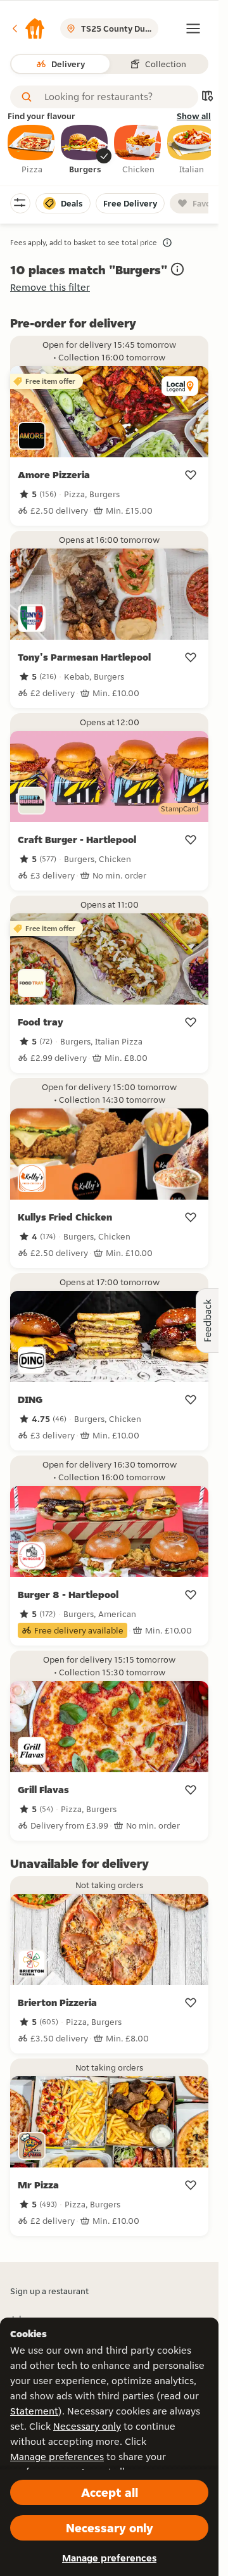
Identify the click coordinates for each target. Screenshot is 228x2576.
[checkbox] (32, 150)
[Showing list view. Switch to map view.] (207, 97)
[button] (28, 29)
